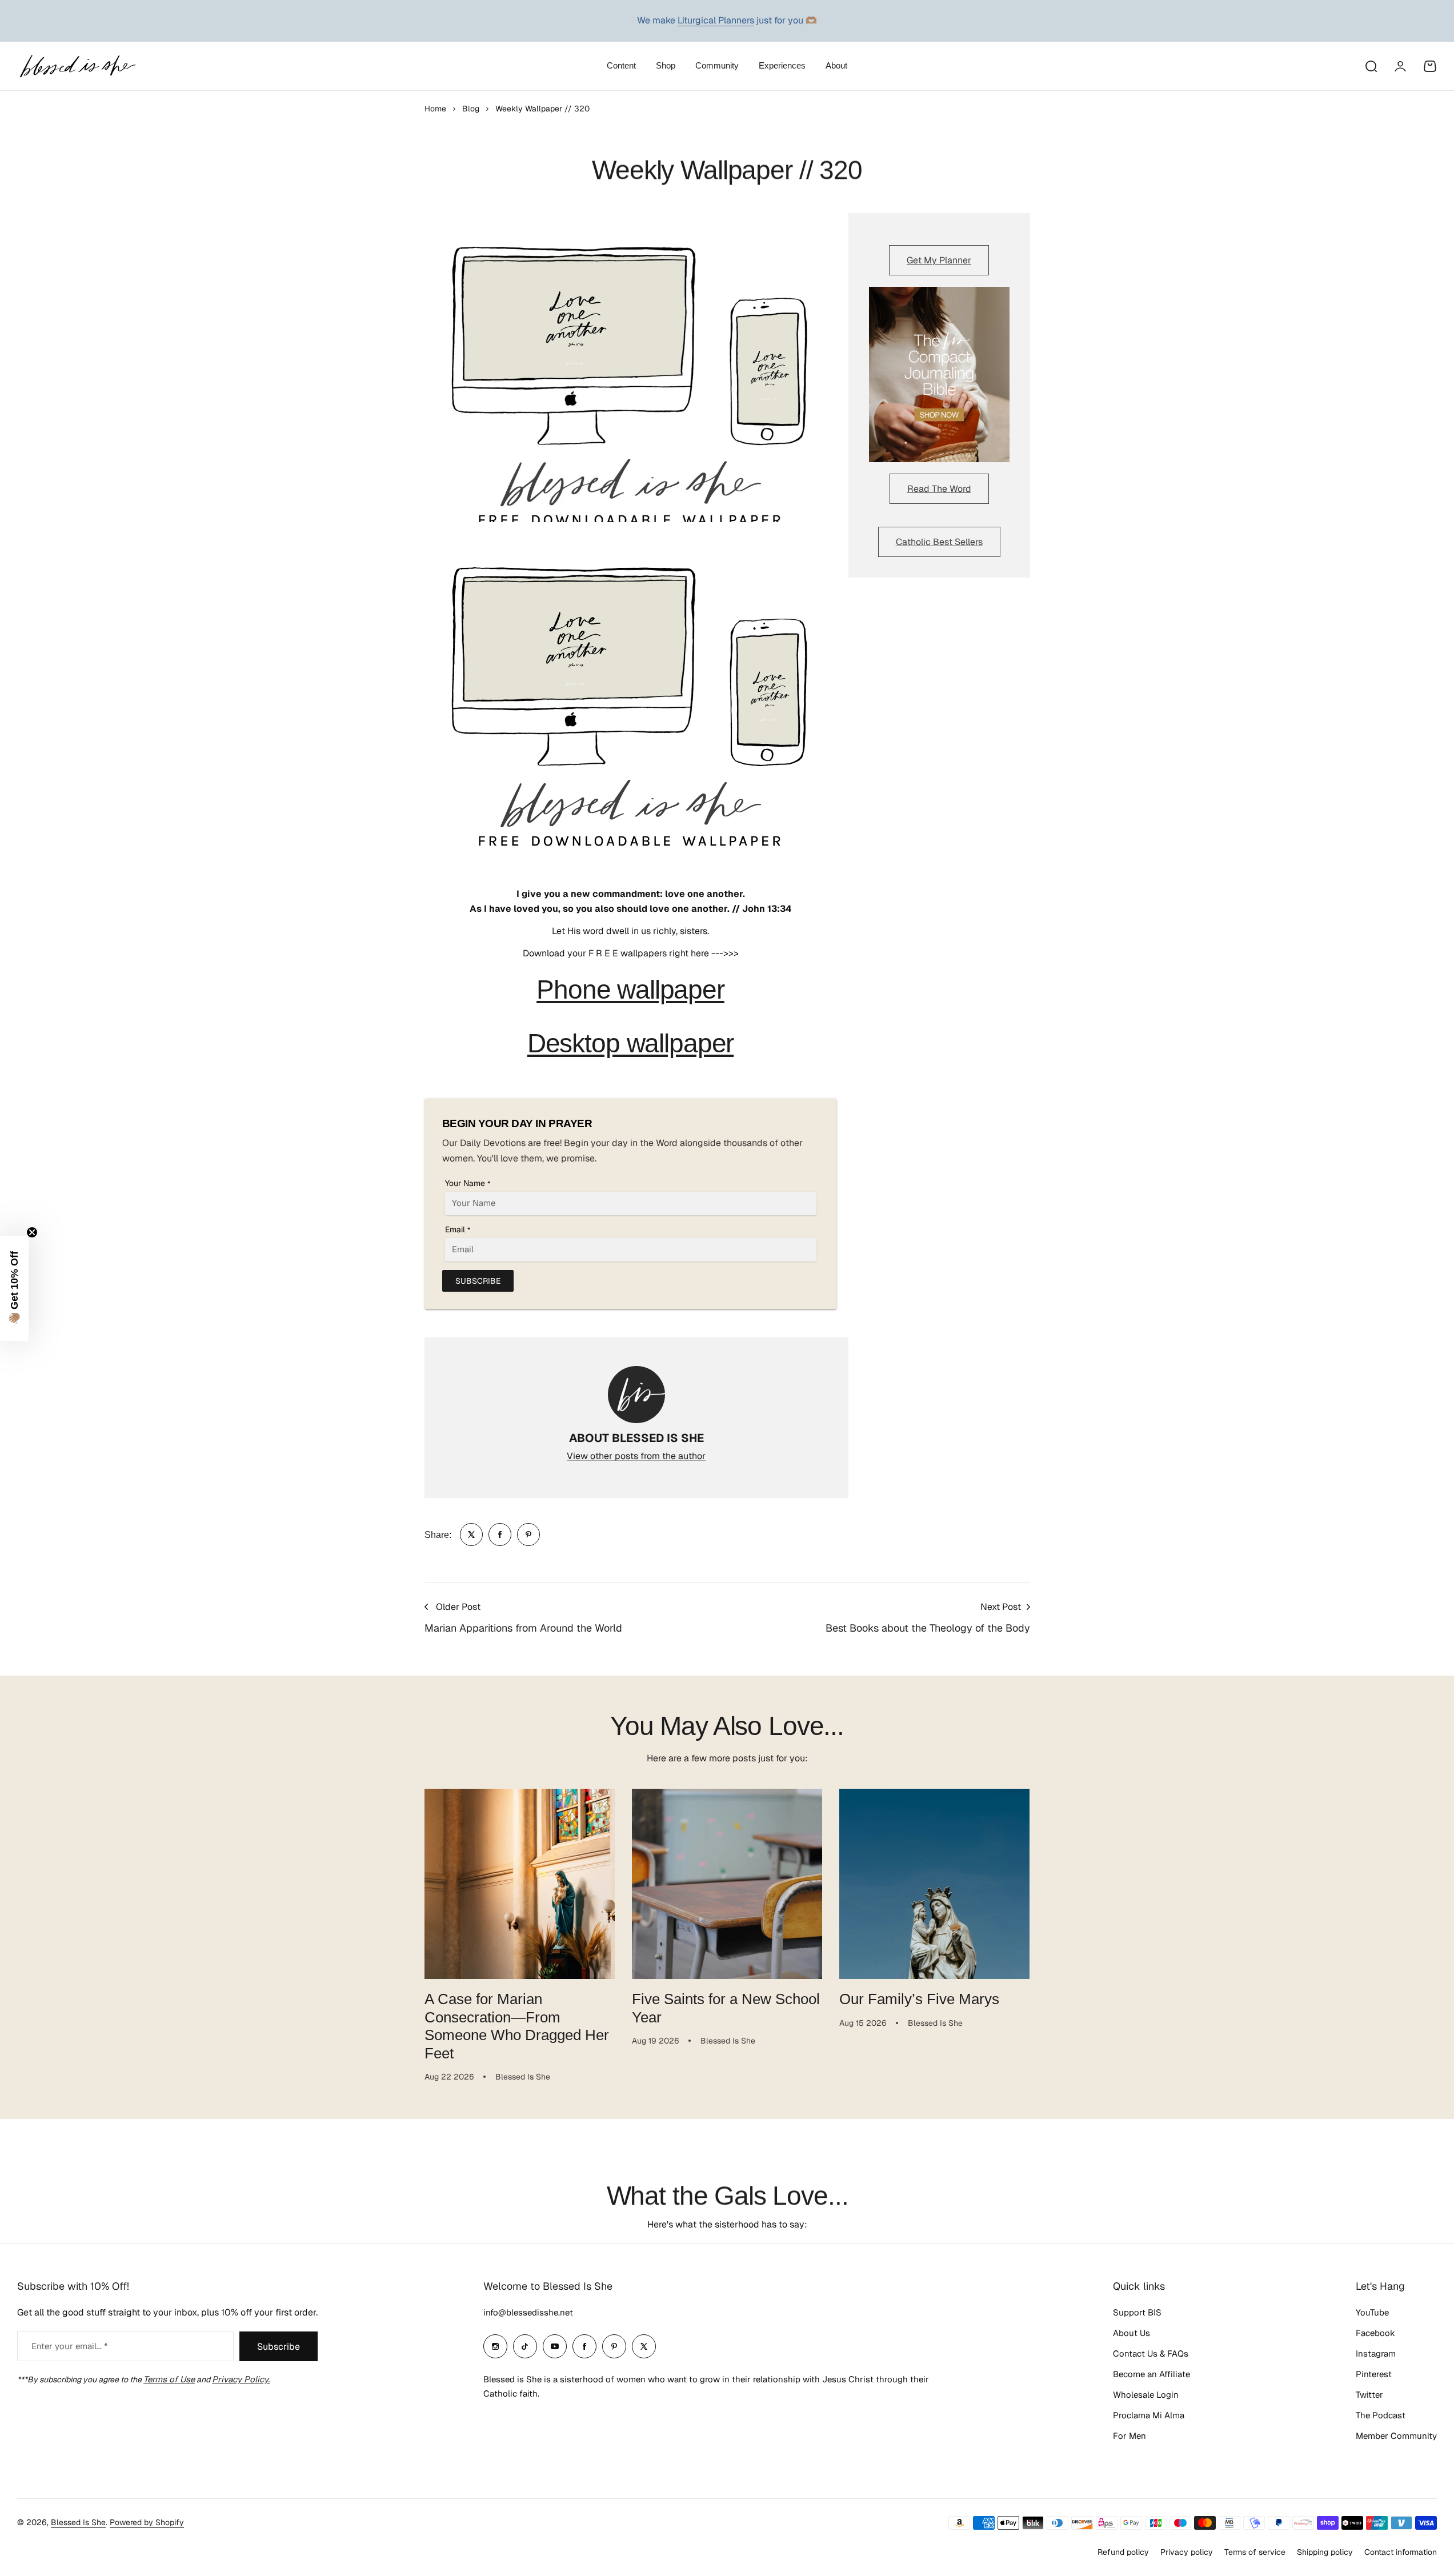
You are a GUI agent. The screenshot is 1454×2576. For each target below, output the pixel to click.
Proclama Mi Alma (1149, 2415)
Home (435, 109)
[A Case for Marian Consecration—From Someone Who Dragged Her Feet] (520, 1884)
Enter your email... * (69, 2346)
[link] (471, 1535)
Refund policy (1123, 2552)
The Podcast (1381, 2415)
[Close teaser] (32, 1232)
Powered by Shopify (147, 2522)
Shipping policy (1325, 2552)
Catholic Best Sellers (939, 542)
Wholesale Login (1146, 2395)
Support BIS (1137, 2312)
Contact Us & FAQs (1151, 2353)
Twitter (1369, 2395)
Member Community (1396, 2436)
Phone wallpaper (630, 989)
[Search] (1371, 66)
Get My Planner (939, 260)
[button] (14, 1288)
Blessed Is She (78, 2522)
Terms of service (1255, 2552)
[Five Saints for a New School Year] (727, 1884)
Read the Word (939, 489)
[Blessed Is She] (77, 66)
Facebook (1375, 2333)
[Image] (939, 375)
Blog (471, 109)
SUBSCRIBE (478, 1281)
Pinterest (1374, 2374)
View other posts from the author (636, 1456)
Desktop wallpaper (630, 1043)
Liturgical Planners (716, 20)
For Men (1129, 2436)
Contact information (1401, 2552)
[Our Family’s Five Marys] (934, 1884)
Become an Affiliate (1151, 2374)
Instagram (1376, 2353)
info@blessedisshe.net (528, 2312)
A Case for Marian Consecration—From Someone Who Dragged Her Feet (517, 2026)
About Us (1131, 2333)
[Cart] (1430, 66)
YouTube (1372, 2312)
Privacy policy (1187, 2552)
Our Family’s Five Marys (919, 1999)
